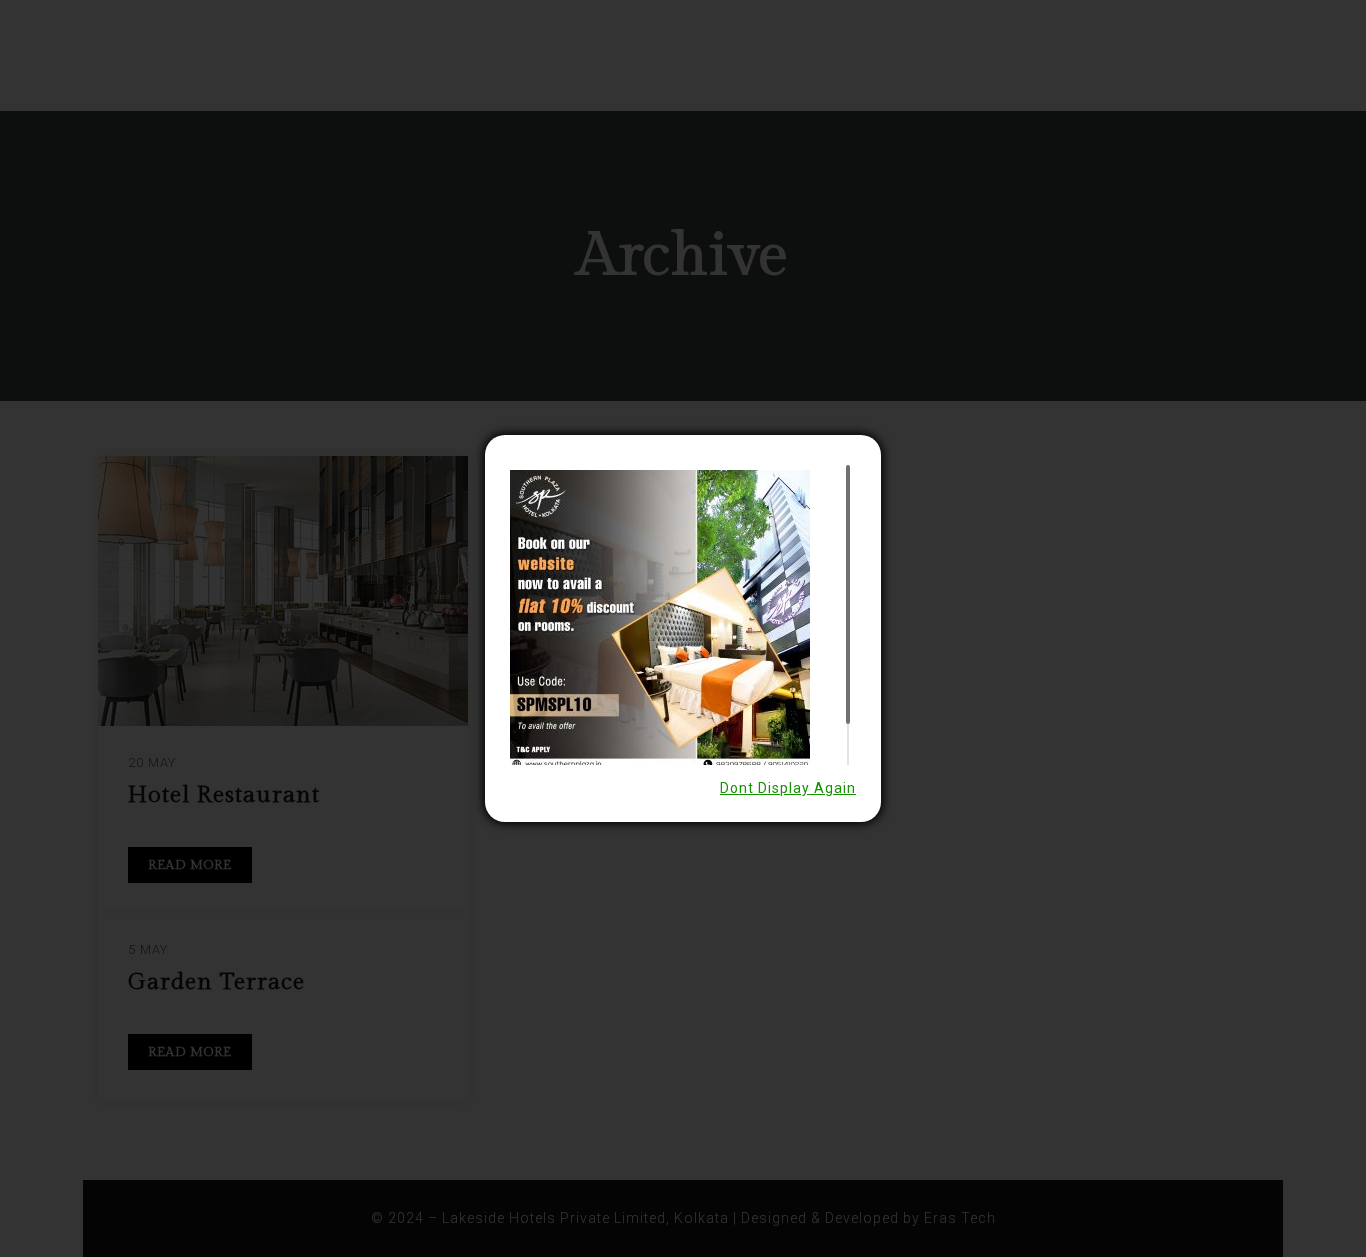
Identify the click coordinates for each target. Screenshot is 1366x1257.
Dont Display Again (788, 788)
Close (882, 433)
